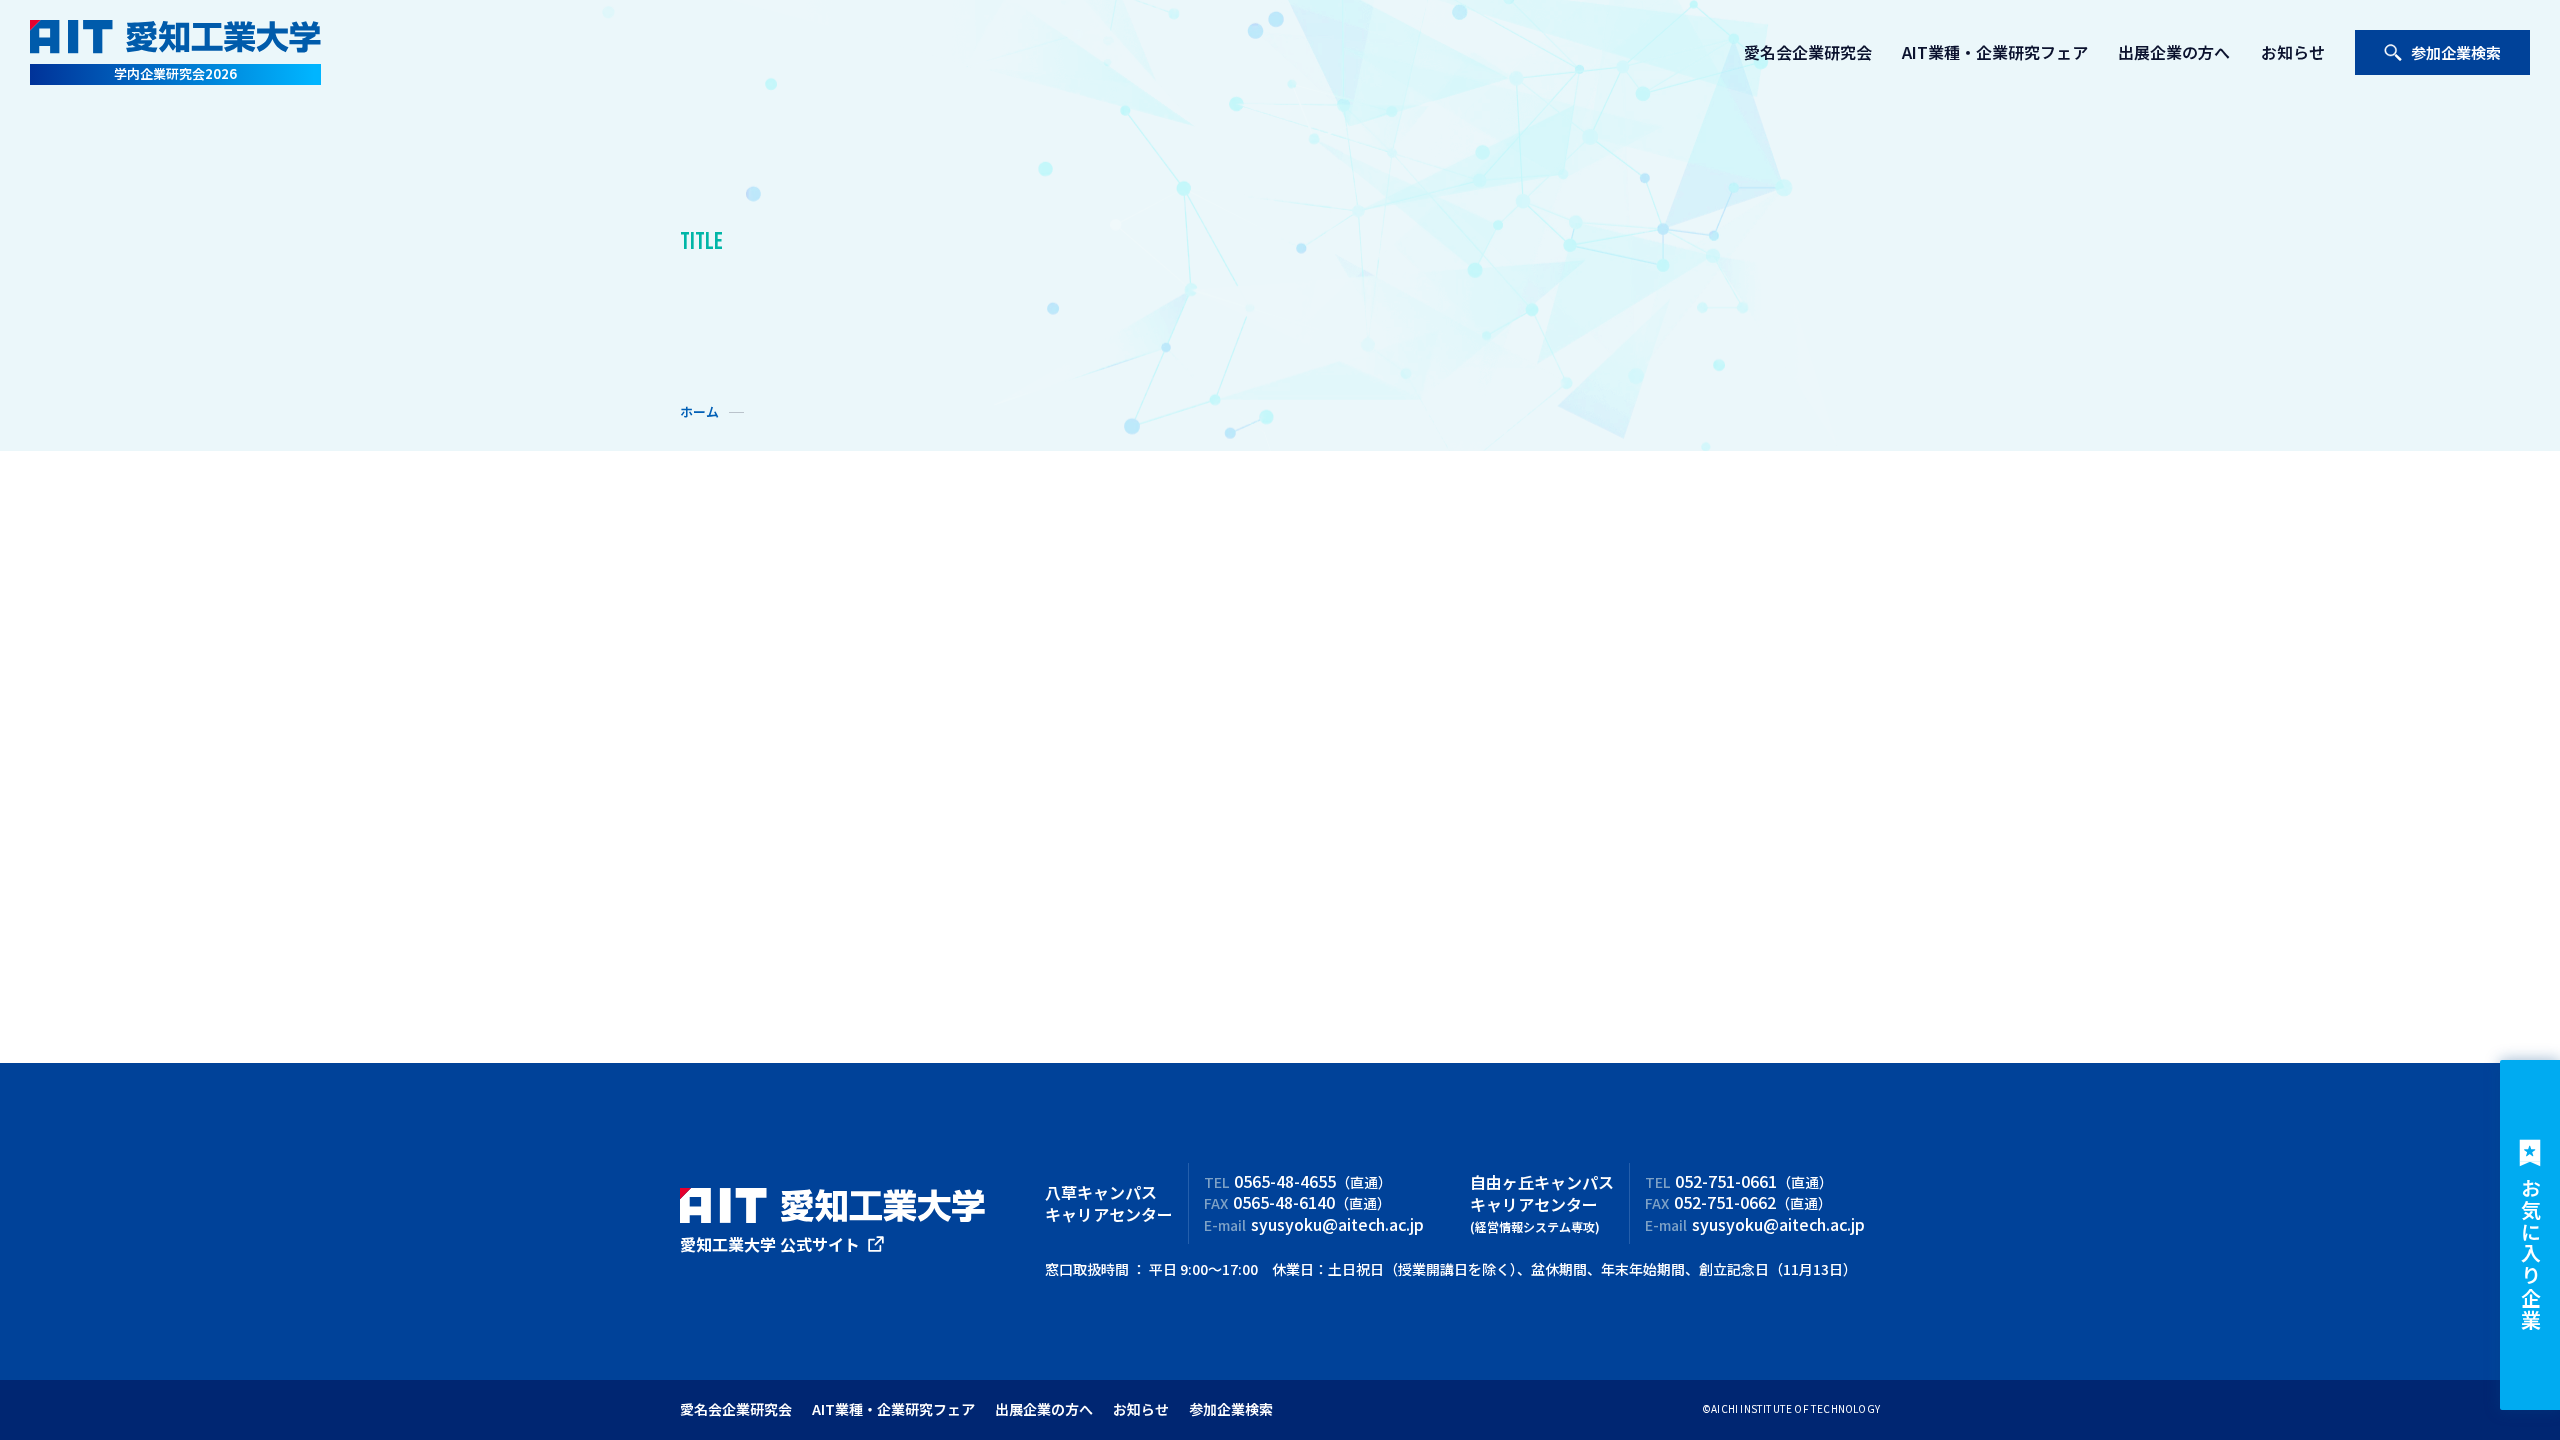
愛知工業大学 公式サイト (770, 1244)
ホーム (699, 412)
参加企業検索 (2456, 52)
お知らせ (2293, 52)
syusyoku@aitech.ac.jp (1337, 1224)
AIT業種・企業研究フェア (1995, 52)
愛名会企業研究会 (1808, 52)
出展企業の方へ (2174, 52)
